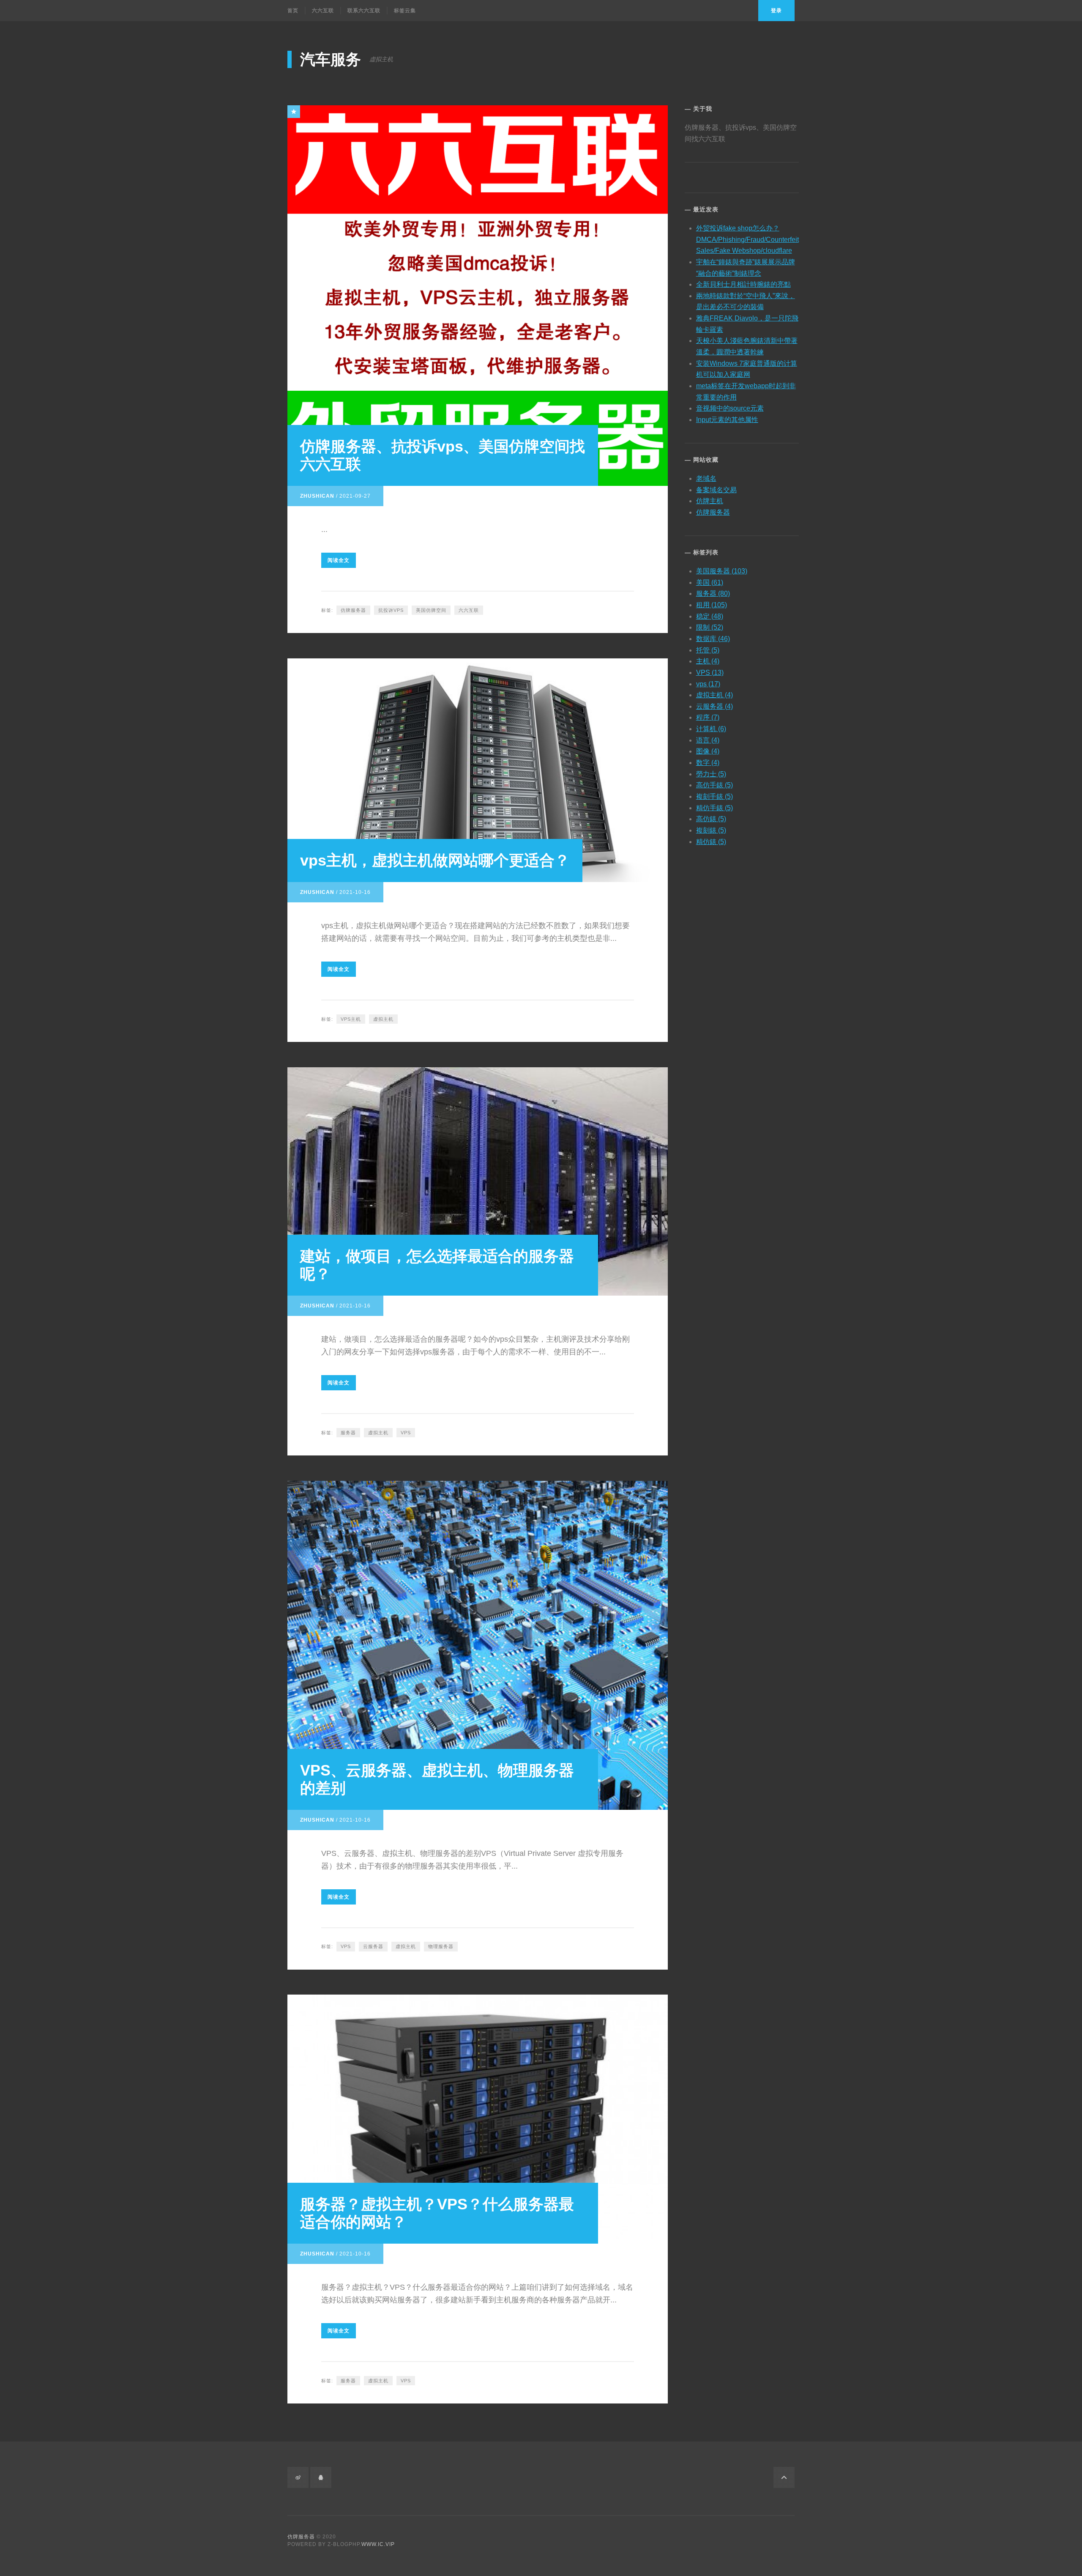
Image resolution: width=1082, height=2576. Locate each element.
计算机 (711, 729)
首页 (293, 11)
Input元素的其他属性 (727, 420)
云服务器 (373, 1946)
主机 (708, 661)
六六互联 (323, 11)
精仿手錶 (715, 808)
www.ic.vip (378, 2544)
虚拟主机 (383, 1019)
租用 (712, 605)
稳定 (710, 616)
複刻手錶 (715, 796)
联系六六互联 (364, 11)
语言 (708, 740)
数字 (708, 763)
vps (708, 684)
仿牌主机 (710, 501)
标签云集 (405, 11)
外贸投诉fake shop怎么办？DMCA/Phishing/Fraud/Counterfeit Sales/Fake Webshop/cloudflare (747, 239)
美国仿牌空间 (431, 610)
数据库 (713, 639)
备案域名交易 (716, 490)
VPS (406, 1433)
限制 (710, 627)
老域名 (706, 478)
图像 (708, 751)
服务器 (348, 1433)
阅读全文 (339, 560)
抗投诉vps (391, 610)
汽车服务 (331, 59)
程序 (708, 717)
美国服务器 (722, 571)
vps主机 (351, 1019)
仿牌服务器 (353, 610)
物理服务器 (441, 1946)
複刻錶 (711, 830)
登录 (776, 11)
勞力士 (711, 774)
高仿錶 (711, 819)
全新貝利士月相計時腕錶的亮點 (743, 284)
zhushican (317, 496)
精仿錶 (711, 842)
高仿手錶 (715, 785)
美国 (710, 582)
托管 (708, 650)
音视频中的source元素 (730, 408)
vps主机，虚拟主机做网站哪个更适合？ (435, 860)
